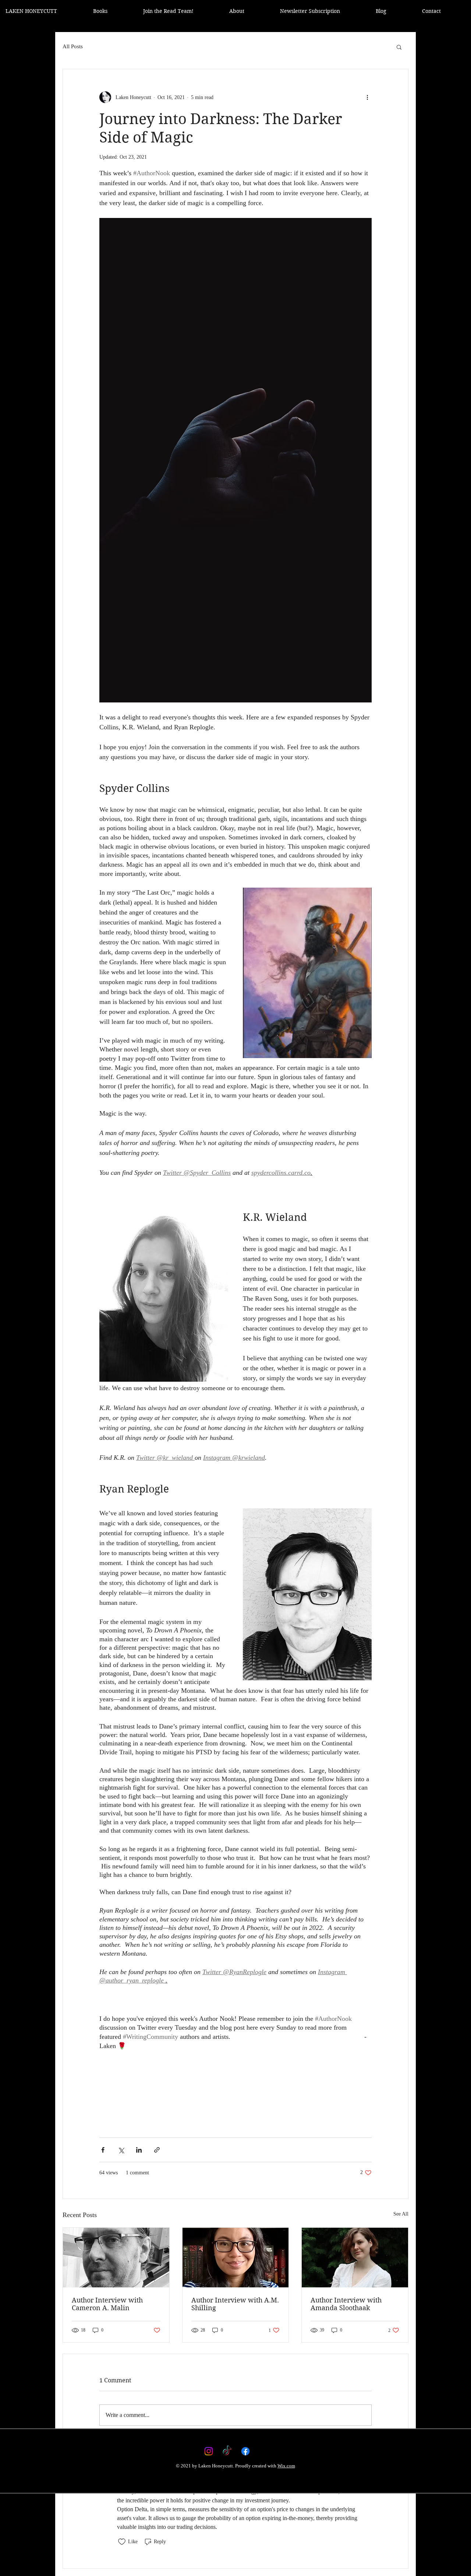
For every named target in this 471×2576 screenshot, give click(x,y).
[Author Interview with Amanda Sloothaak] (355, 2258)
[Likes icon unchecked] (122, 2542)
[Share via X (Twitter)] (121, 2150)
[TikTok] (227, 2451)
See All (401, 2214)
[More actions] (367, 97)
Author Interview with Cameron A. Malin (107, 2304)
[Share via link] (157, 2150)
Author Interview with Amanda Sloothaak (346, 2304)
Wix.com (286, 2466)
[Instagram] (209, 2451)
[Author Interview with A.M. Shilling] (236, 2258)
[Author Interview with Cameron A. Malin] (116, 2258)
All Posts (73, 46)
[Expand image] (235, 460)
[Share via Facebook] (103, 2150)
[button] (399, 47)
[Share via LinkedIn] (139, 2150)
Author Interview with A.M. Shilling (235, 2304)
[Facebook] (245, 2451)
